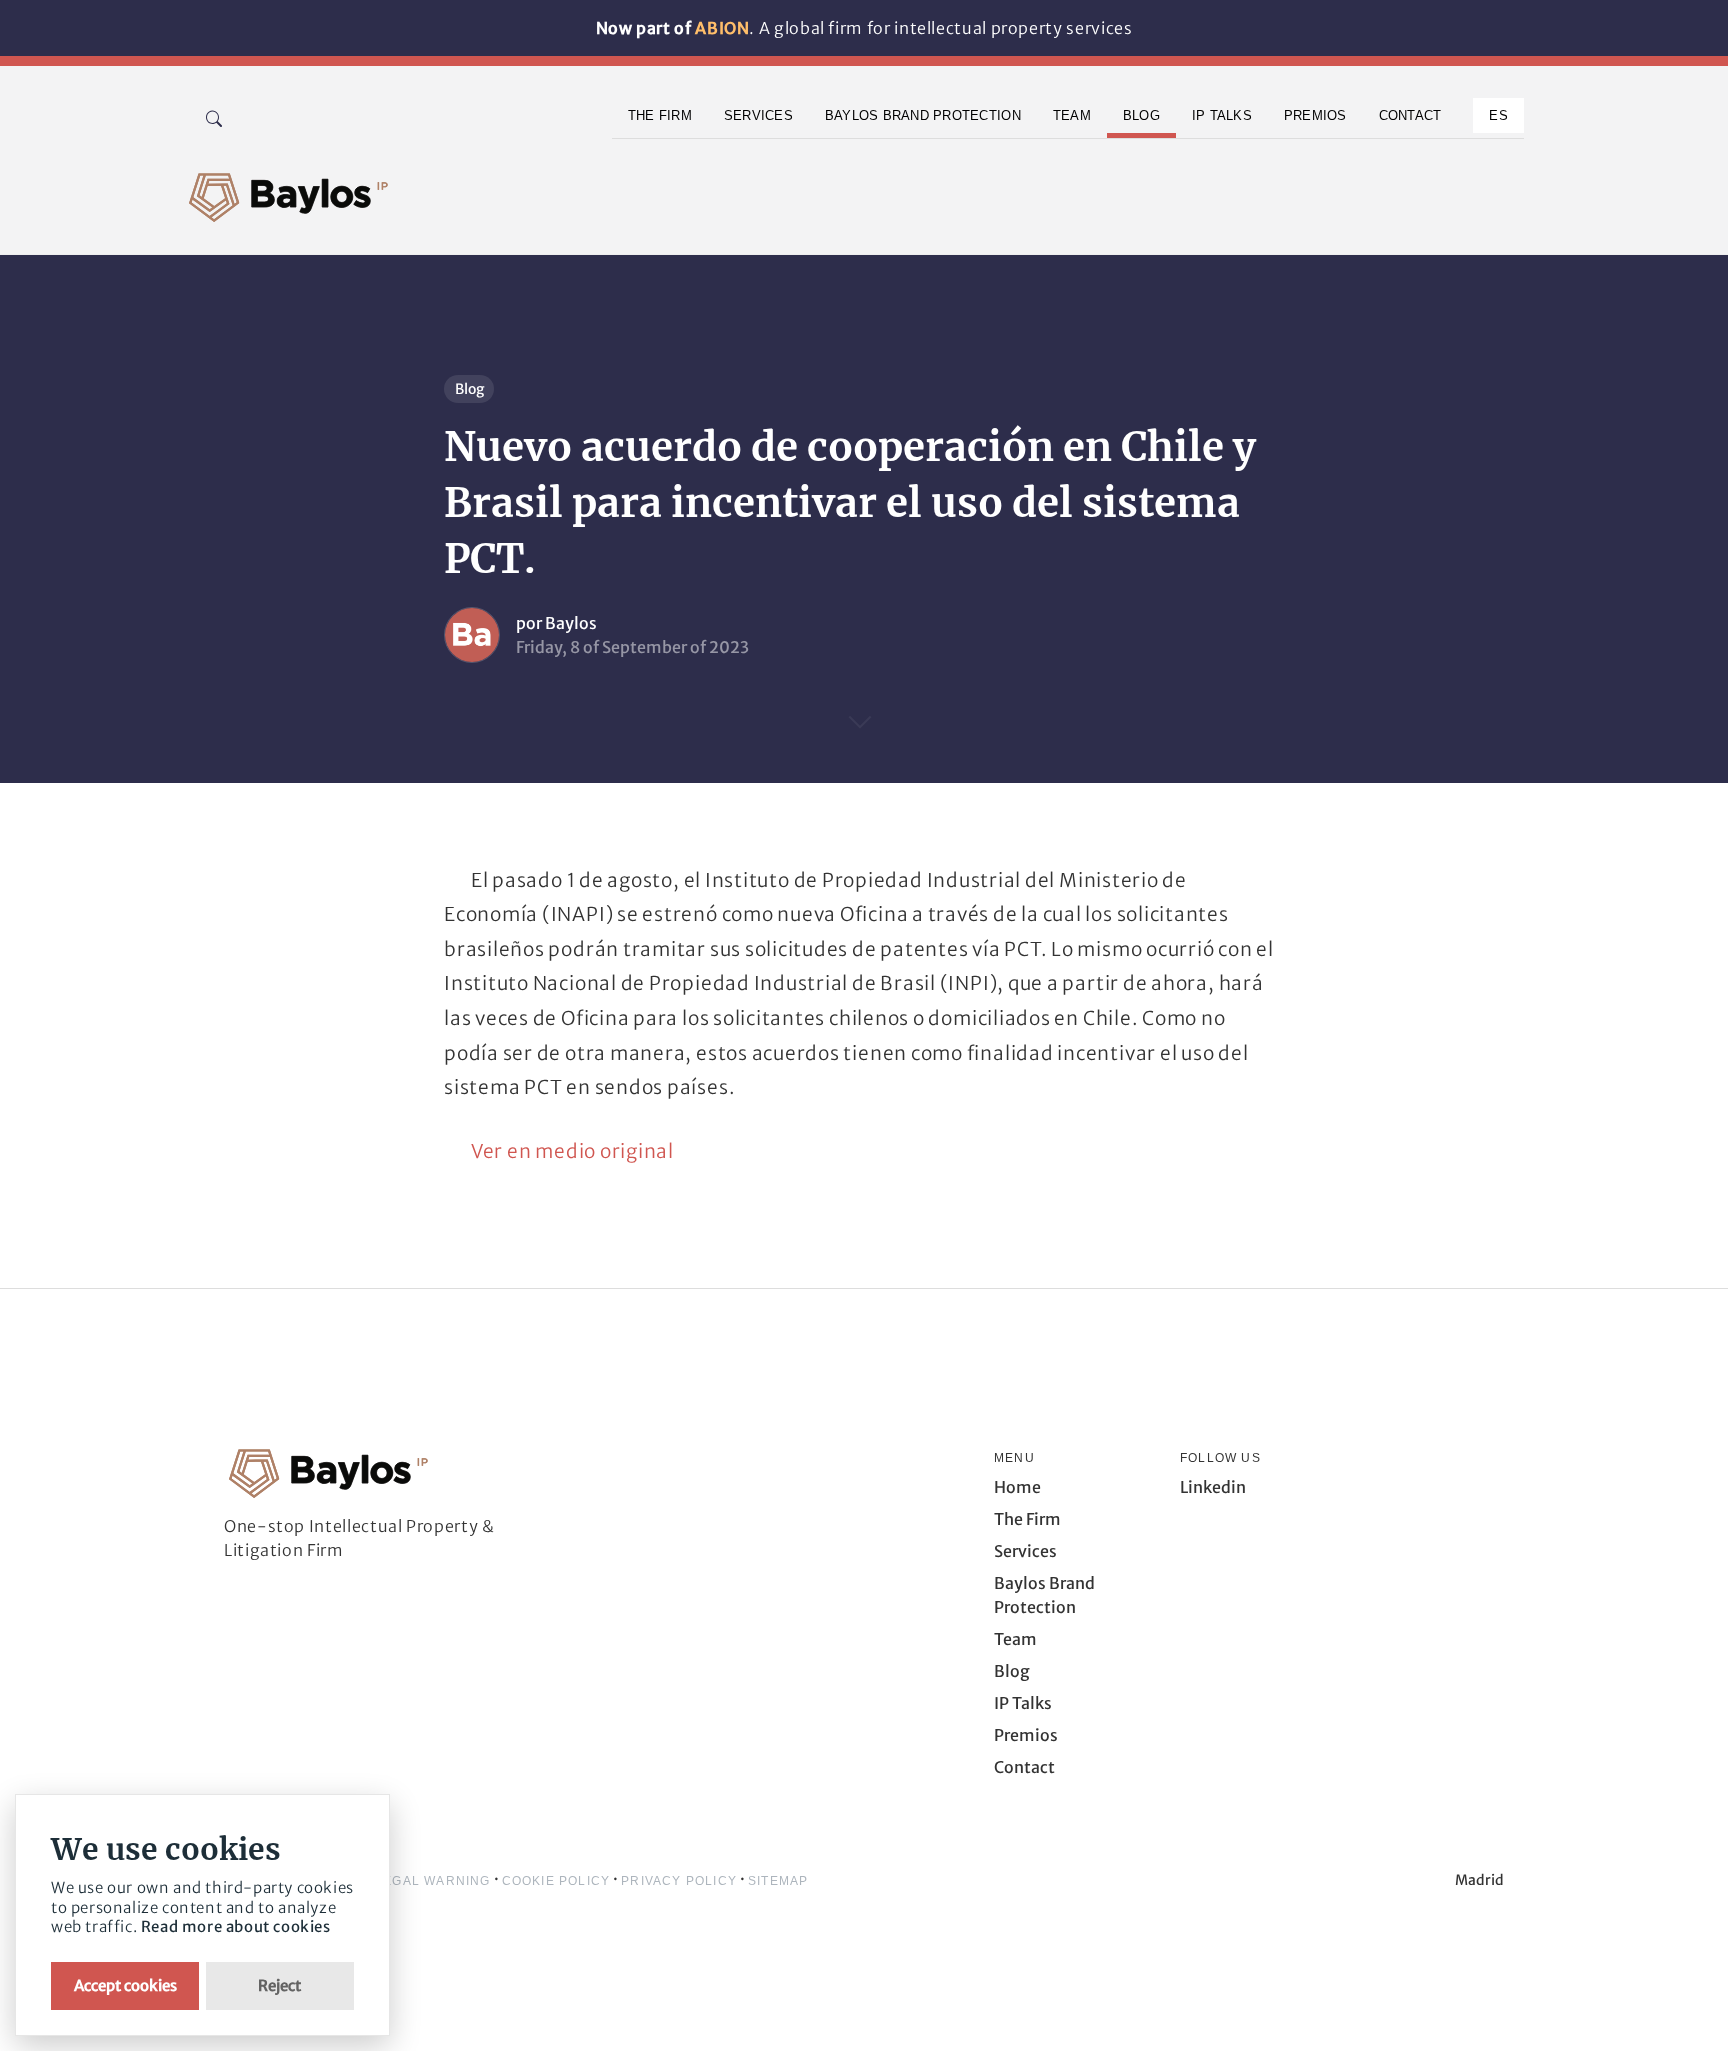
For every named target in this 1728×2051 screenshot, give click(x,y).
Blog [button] (1141, 115)
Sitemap (778, 1881)
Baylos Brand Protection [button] (923, 115)
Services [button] (758, 115)
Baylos (571, 623)
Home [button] (1017, 1487)
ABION (722, 28)
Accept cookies (125, 1985)
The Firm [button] (660, 115)
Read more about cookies (236, 1926)
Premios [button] (1315, 115)
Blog (469, 389)
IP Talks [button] (1222, 115)
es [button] (1498, 115)
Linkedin (1213, 1487)
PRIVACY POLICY (679, 1881)
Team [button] (1072, 115)
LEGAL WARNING (433, 1881)
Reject (279, 1985)
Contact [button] (1410, 115)
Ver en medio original (572, 1151)
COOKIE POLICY (556, 1881)
